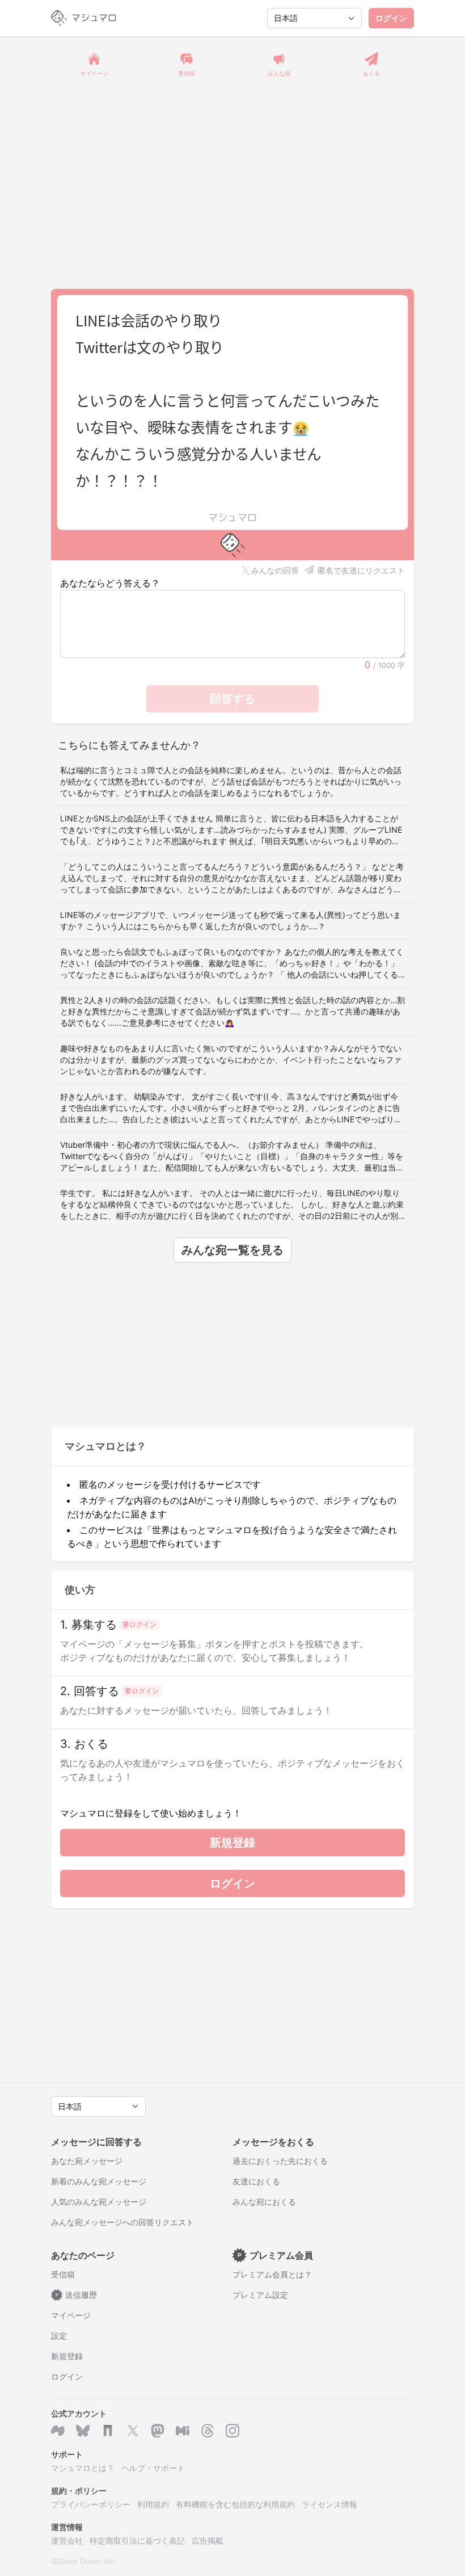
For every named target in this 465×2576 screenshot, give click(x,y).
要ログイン (139, 1624)
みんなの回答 (275, 570)
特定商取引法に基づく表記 (137, 2541)
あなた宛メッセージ (87, 2161)
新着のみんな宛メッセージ (99, 2181)
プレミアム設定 (260, 2295)
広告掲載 (208, 2541)
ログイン (391, 18)
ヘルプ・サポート (153, 2468)
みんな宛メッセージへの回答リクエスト (122, 2222)
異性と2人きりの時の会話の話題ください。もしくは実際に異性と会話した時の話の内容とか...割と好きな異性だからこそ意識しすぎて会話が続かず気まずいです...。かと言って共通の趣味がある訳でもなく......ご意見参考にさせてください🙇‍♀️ (232, 1011)
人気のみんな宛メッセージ (99, 2202)
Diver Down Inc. (88, 2561)
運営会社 (67, 2541)
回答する (232, 699)
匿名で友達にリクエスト (361, 570)
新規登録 (232, 1843)
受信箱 (63, 2274)
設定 (59, 2336)
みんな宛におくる (264, 2202)
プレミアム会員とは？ (272, 2274)
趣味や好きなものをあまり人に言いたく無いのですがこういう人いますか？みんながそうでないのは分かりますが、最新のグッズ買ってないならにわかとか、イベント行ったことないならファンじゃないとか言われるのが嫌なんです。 (231, 1060)
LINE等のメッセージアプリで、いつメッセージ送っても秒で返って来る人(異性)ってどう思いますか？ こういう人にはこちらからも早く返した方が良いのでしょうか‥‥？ (231, 920)
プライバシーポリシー (91, 2504)
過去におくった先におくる (280, 2161)
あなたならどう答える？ (110, 583)
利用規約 (153, 2504)
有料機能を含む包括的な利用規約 (235, 2504)
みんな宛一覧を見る (232, 1250)
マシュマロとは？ (83, 2468)
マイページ (71, 2315)
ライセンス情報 (329, 2504)
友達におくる (256, 2181)
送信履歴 (77, 2295)
